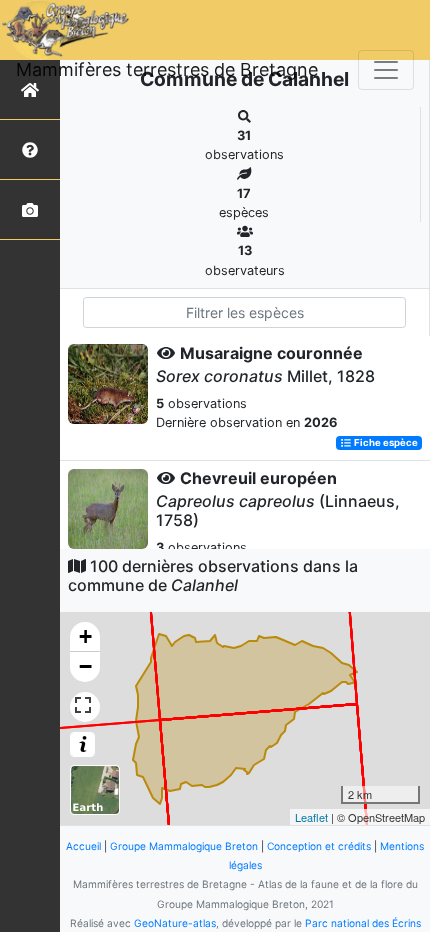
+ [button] (85, 636)
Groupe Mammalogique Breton (184, 846)
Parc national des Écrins (363, 923)
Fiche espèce (385, 442)
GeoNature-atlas (175, 923)
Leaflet (311, 817)
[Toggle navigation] (386, 70)
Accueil (83, 846)
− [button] (85, 666)
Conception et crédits (319, 846)
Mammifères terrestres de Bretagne (167, 69)
